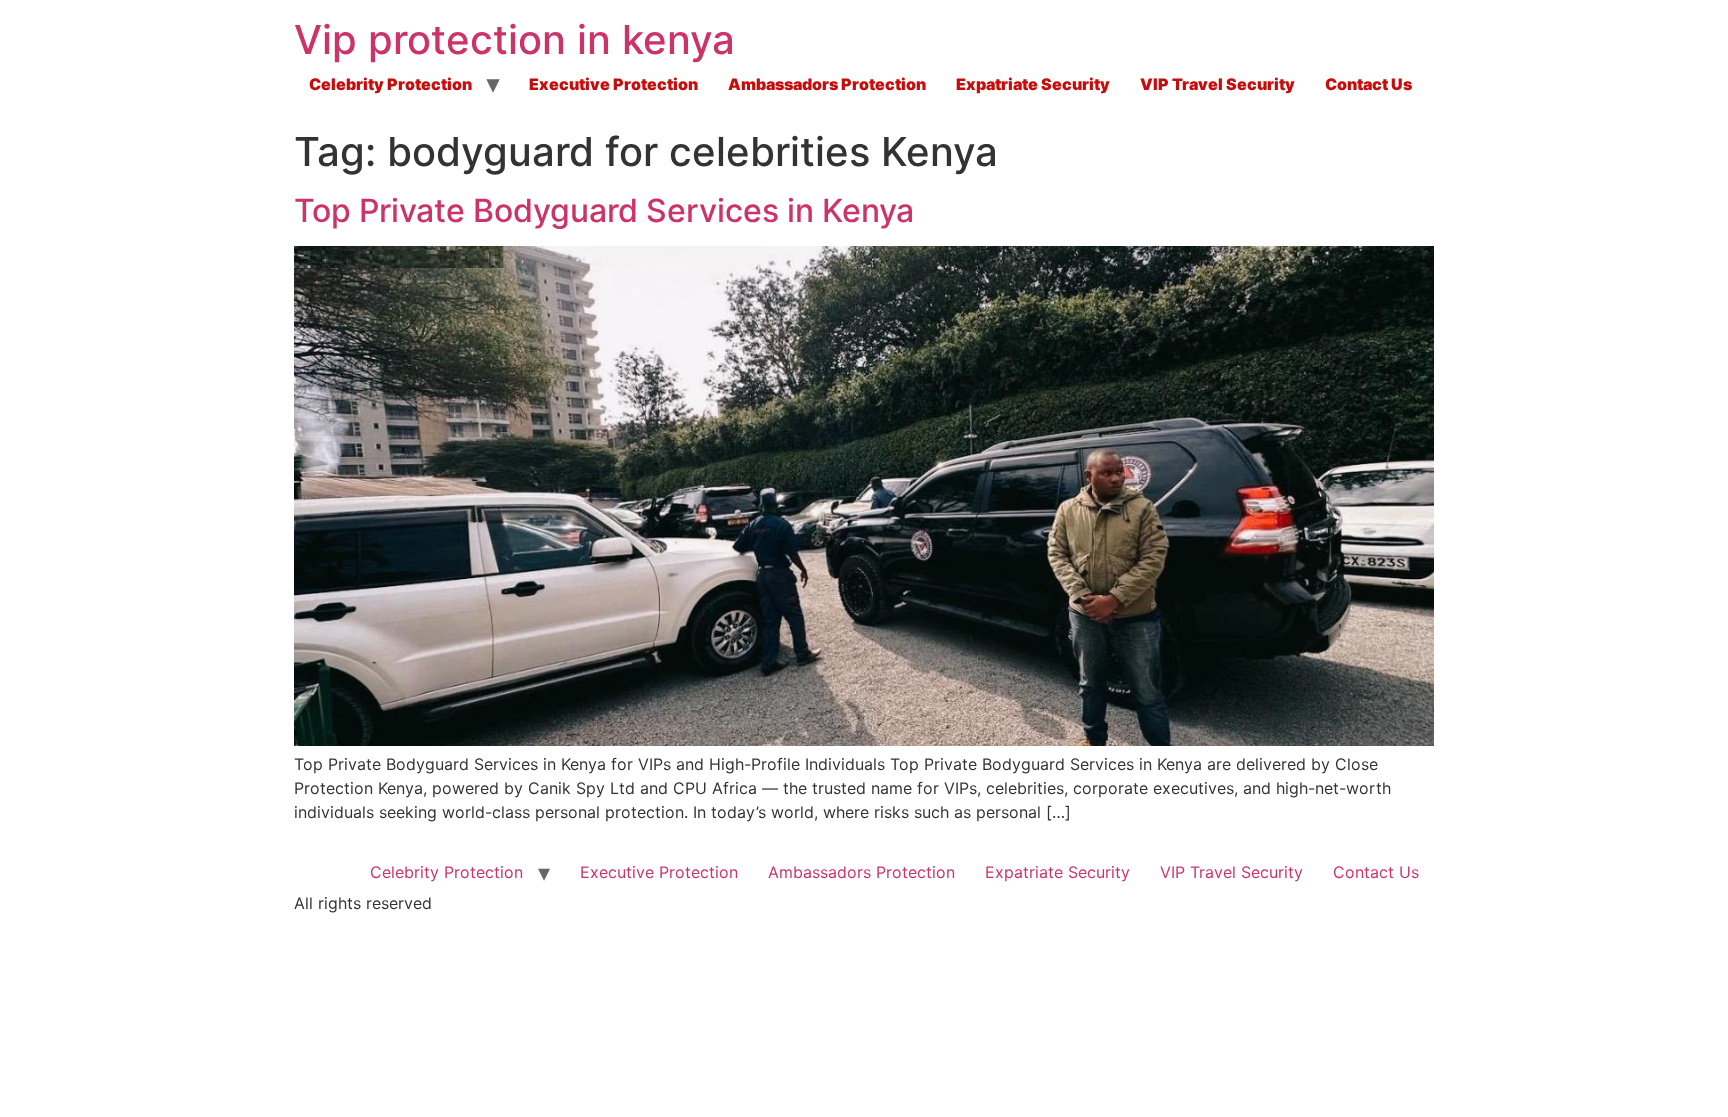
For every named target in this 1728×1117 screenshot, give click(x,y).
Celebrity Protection (390, 84)
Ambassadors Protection (827, 84)
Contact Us (1368, 84)
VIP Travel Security (1217, 84)
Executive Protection (613, 84)
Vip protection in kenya (514, 39)
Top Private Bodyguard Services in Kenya (604, 210)
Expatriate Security (1033, 84)
